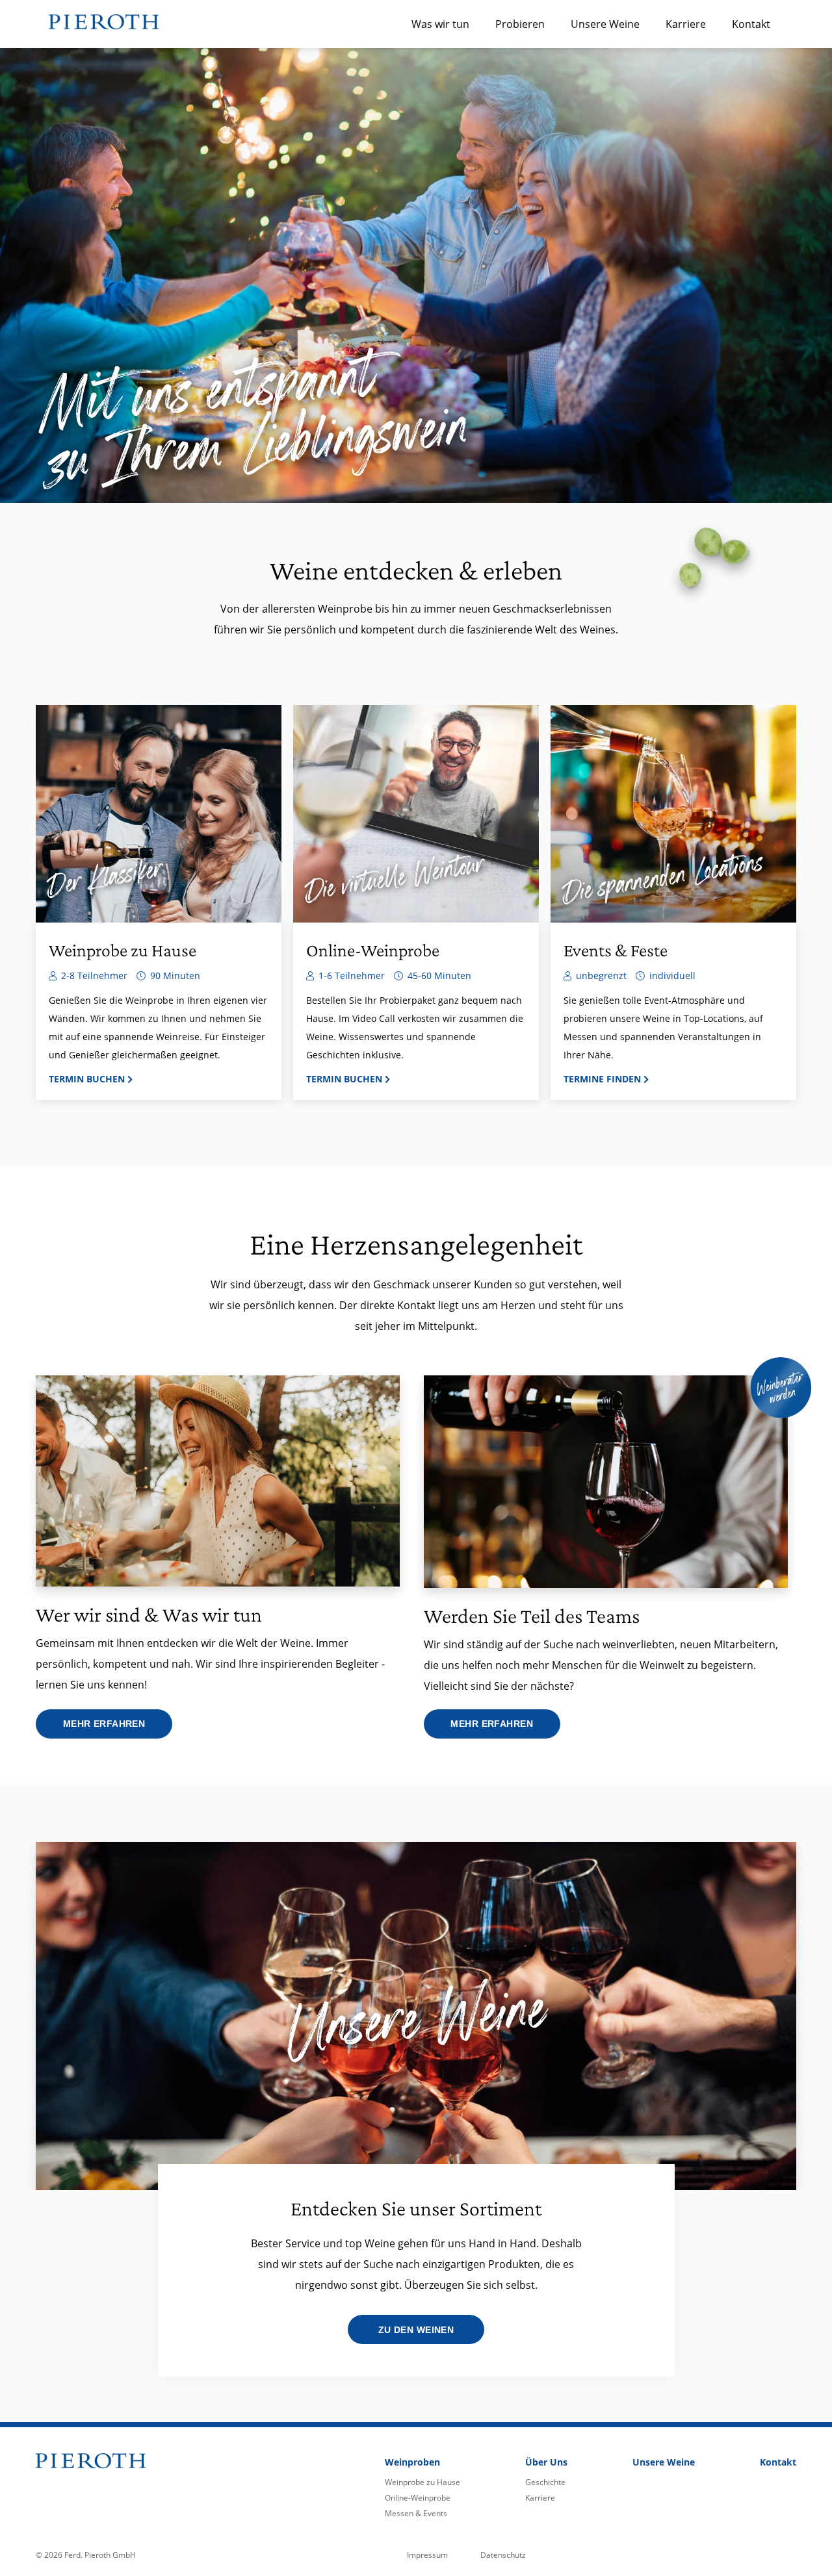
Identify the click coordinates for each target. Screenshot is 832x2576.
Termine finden (604, 1079)
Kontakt (751, 24)
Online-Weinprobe (418, 2498)
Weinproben (412, 2462)
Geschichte (545, 2482)
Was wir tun (440, 24)
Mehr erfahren (104, 1724)
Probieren (520, 24)
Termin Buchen (88, 1079)
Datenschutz (503, 2555)
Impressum (427, 2555)
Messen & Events (416, 2513)
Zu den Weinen (416, 2330)
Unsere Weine (605, 24)
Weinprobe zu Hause (422, 2482)
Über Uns (546, 2462)
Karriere (686, 24)
